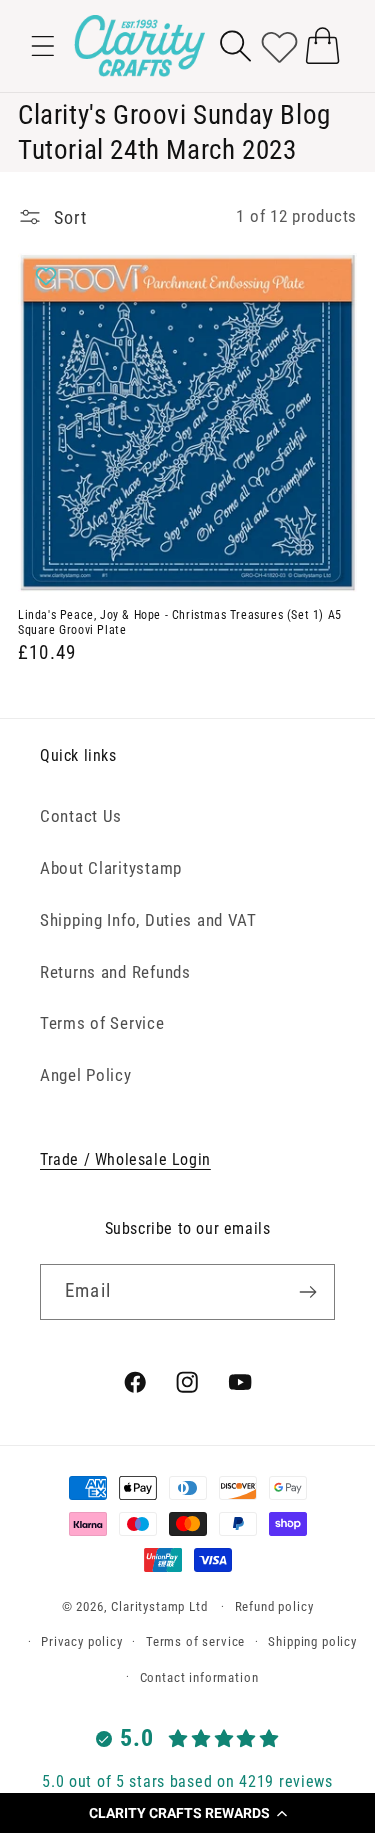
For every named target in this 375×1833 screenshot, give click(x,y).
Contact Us (81, 816)
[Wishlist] (279, 45)
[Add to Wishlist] (48, 276)
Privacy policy (82, 1641)
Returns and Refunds (115, 972)
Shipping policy (312, 1641)
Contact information (199, 1677)
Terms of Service (102, 1023)
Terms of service (195, 1641)
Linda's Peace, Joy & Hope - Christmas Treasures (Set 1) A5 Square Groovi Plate (180, 623)
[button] (187, 1813)
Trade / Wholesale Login (125, 1159)
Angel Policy (86, 1075)
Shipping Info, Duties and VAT (148, 920)
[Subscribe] (307, 1292)
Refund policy (274, 1606)
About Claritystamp (111, 868)
